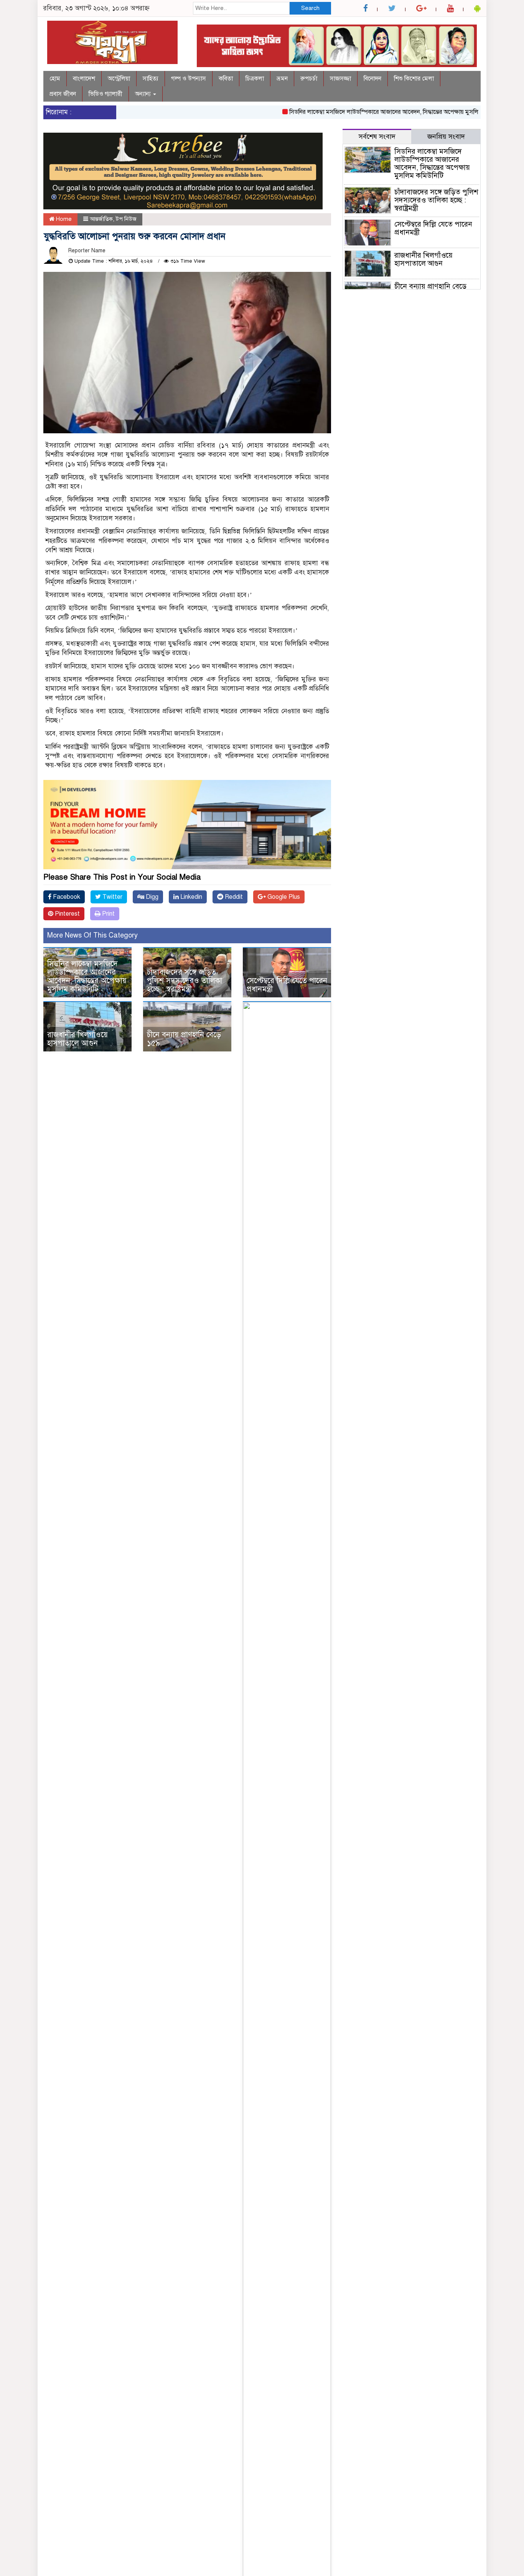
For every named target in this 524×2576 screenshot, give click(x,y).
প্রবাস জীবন (63, 94)
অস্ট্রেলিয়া (119, 79)
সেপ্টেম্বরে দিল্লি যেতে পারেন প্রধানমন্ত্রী (287, 985)
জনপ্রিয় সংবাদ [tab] (446, 137)
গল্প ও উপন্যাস (189, 79)
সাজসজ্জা (340, 79)
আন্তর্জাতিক (101, 219)
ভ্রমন (282, 79)
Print (108, 914)
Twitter (112, 897)
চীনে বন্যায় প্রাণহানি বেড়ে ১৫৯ (184, 1039)
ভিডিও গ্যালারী (105, 94)
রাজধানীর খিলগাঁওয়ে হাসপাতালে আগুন (77, 1039)
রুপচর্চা (309, 79)
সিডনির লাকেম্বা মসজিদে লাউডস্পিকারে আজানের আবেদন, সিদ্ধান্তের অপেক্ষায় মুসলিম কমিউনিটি (369, 112)
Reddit (233, 897)
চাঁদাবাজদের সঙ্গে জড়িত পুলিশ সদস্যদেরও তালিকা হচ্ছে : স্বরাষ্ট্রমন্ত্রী (185, 981)
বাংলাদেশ (84, 79)
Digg (151, 897)
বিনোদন (372, 79)
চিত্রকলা (255, 79)
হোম (55, 79)
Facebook (66, 897)
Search (310, 8)
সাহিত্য (151, 79)
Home (63, 219)
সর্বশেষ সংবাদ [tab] (377, 137)
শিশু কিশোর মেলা (414, 79)
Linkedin (190, 897)
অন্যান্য (144, 94)
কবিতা (226, 79)
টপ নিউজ (126, 219)
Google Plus (283, 897)
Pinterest (67, 914)
